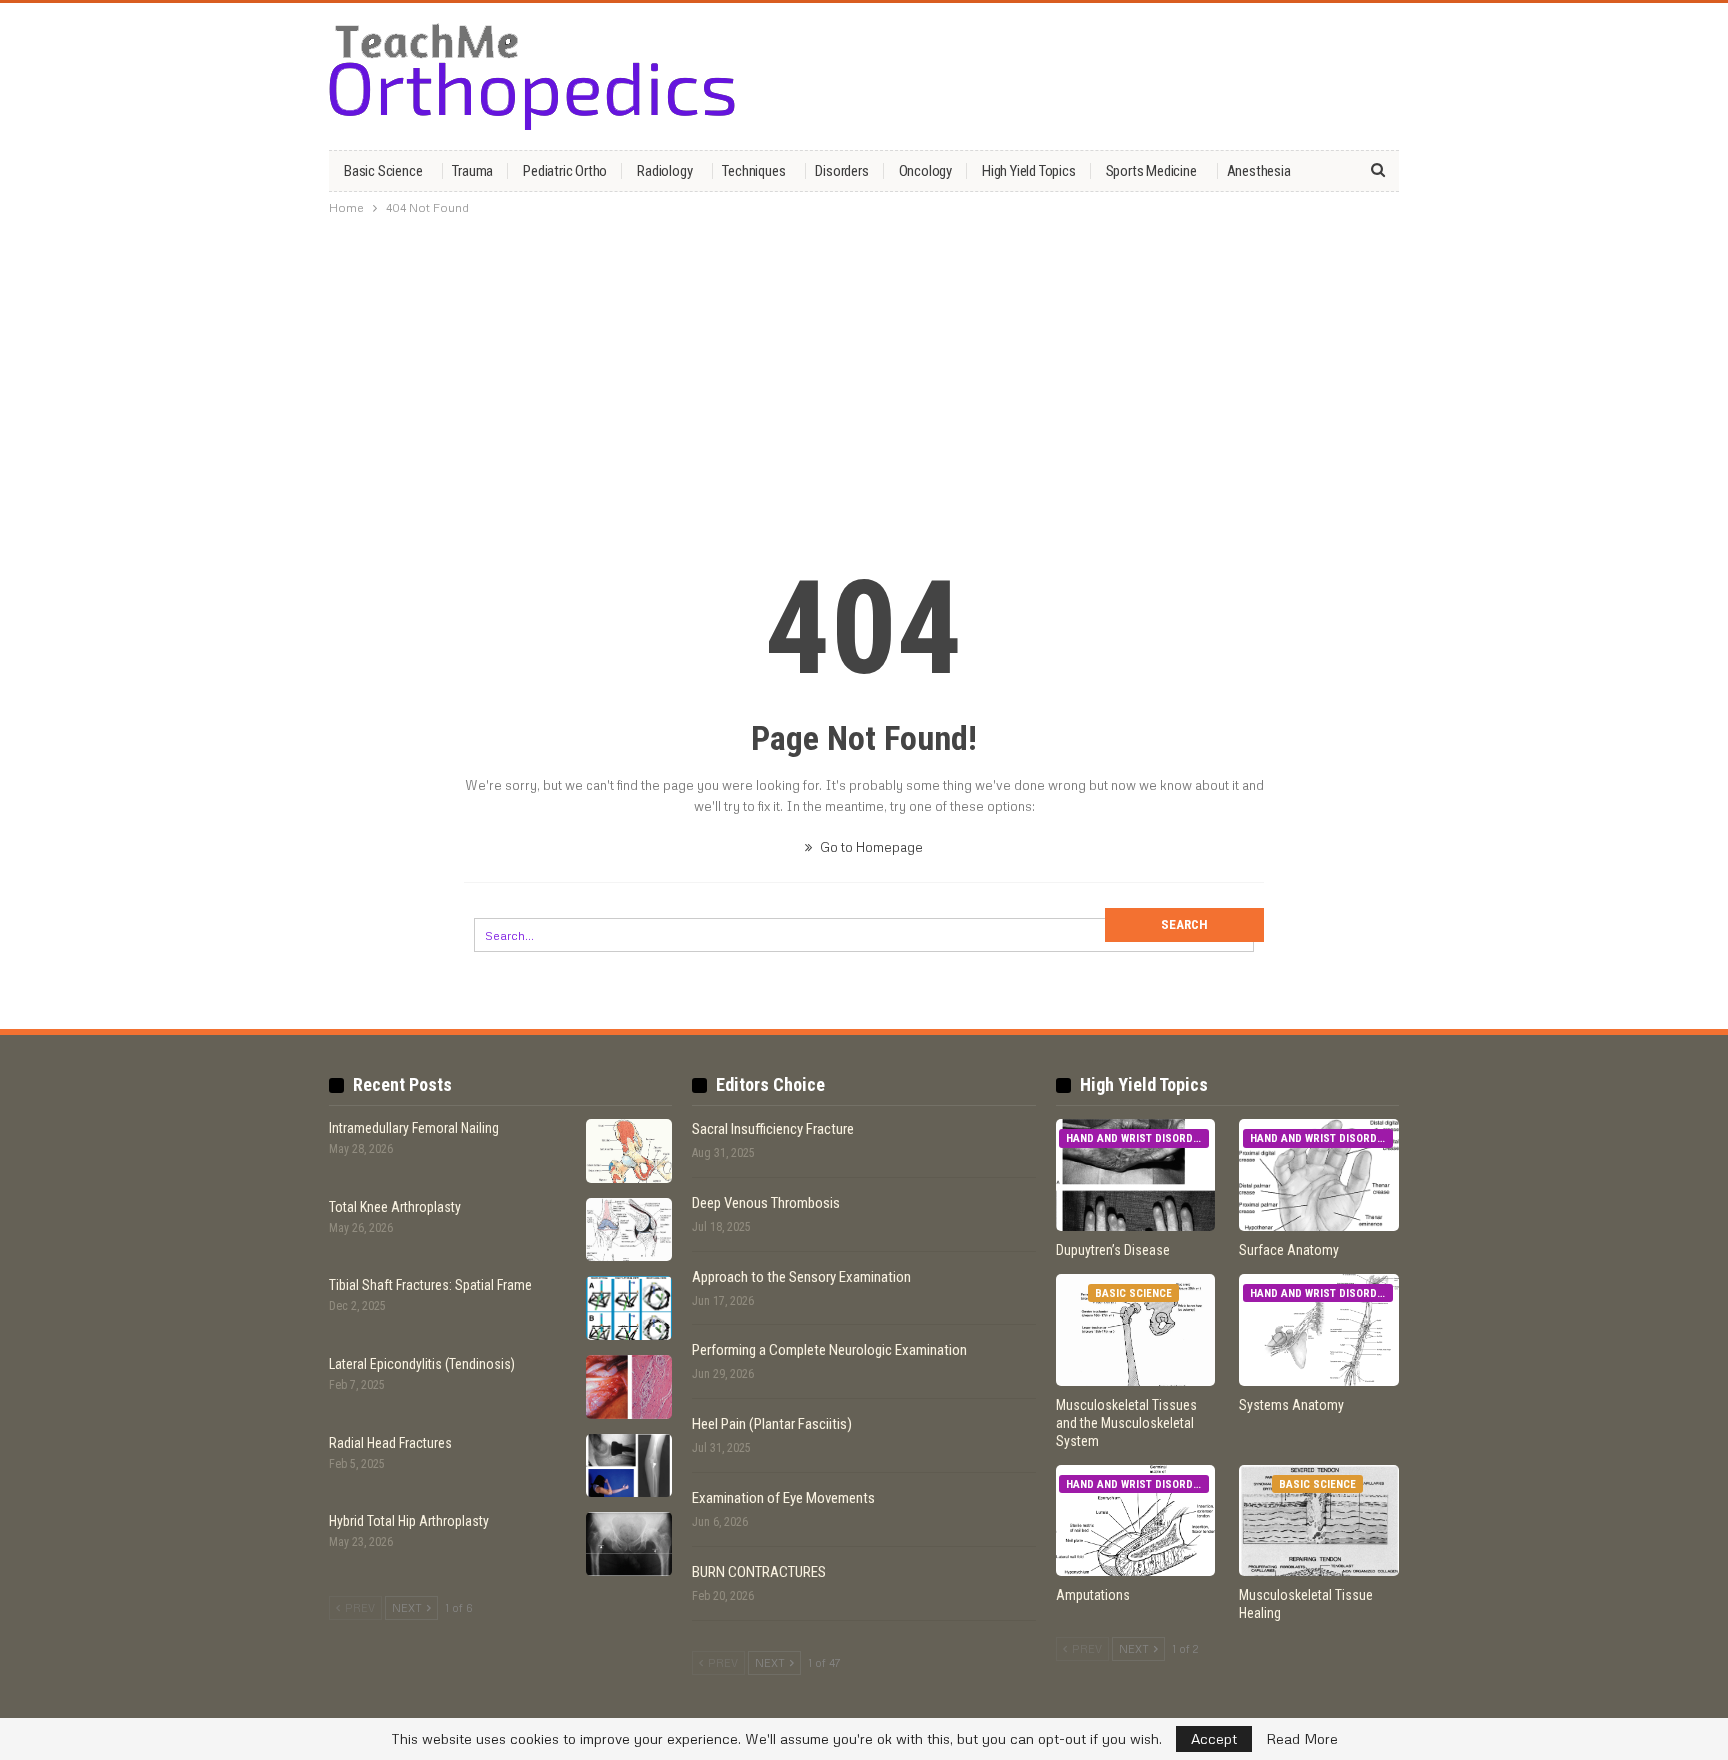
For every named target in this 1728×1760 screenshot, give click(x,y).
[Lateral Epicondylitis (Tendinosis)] (629, 1387)
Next (408, 1607)
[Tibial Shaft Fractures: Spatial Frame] (629, 1308)
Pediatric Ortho (565, 171)
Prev (358, 1607)
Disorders (841, 171)
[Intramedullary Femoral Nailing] (629, 1151)
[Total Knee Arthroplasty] (629, 1230)
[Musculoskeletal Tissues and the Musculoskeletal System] (1136, 1330)
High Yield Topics (1029, 171)
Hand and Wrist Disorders (1137, 1138)
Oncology (925, 171)
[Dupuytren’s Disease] (1136, 1175)
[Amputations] (1136, 1521)
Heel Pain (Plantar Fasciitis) (772, 1424)
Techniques (753, 171)
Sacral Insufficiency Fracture (773, 1129)
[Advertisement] (864, 373)
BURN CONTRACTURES (759, 1572)
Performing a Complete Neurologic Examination (829, 1350)
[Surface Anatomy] (1319, 1175)
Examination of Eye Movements (783, 1498)
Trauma (472, 171)
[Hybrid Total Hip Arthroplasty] (629, 1544)
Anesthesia (1259, 171)
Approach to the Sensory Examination (801, 1277)
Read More (1302, 1739)
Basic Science (383, 171)
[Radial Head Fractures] (629, 1466)
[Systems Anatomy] (1319, 1330)
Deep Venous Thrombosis (766, 1203)
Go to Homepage (870, 847)
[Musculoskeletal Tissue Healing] (1319, 1521)
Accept (1214, 1738)
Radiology (664, 171)
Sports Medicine (1151, 171)
